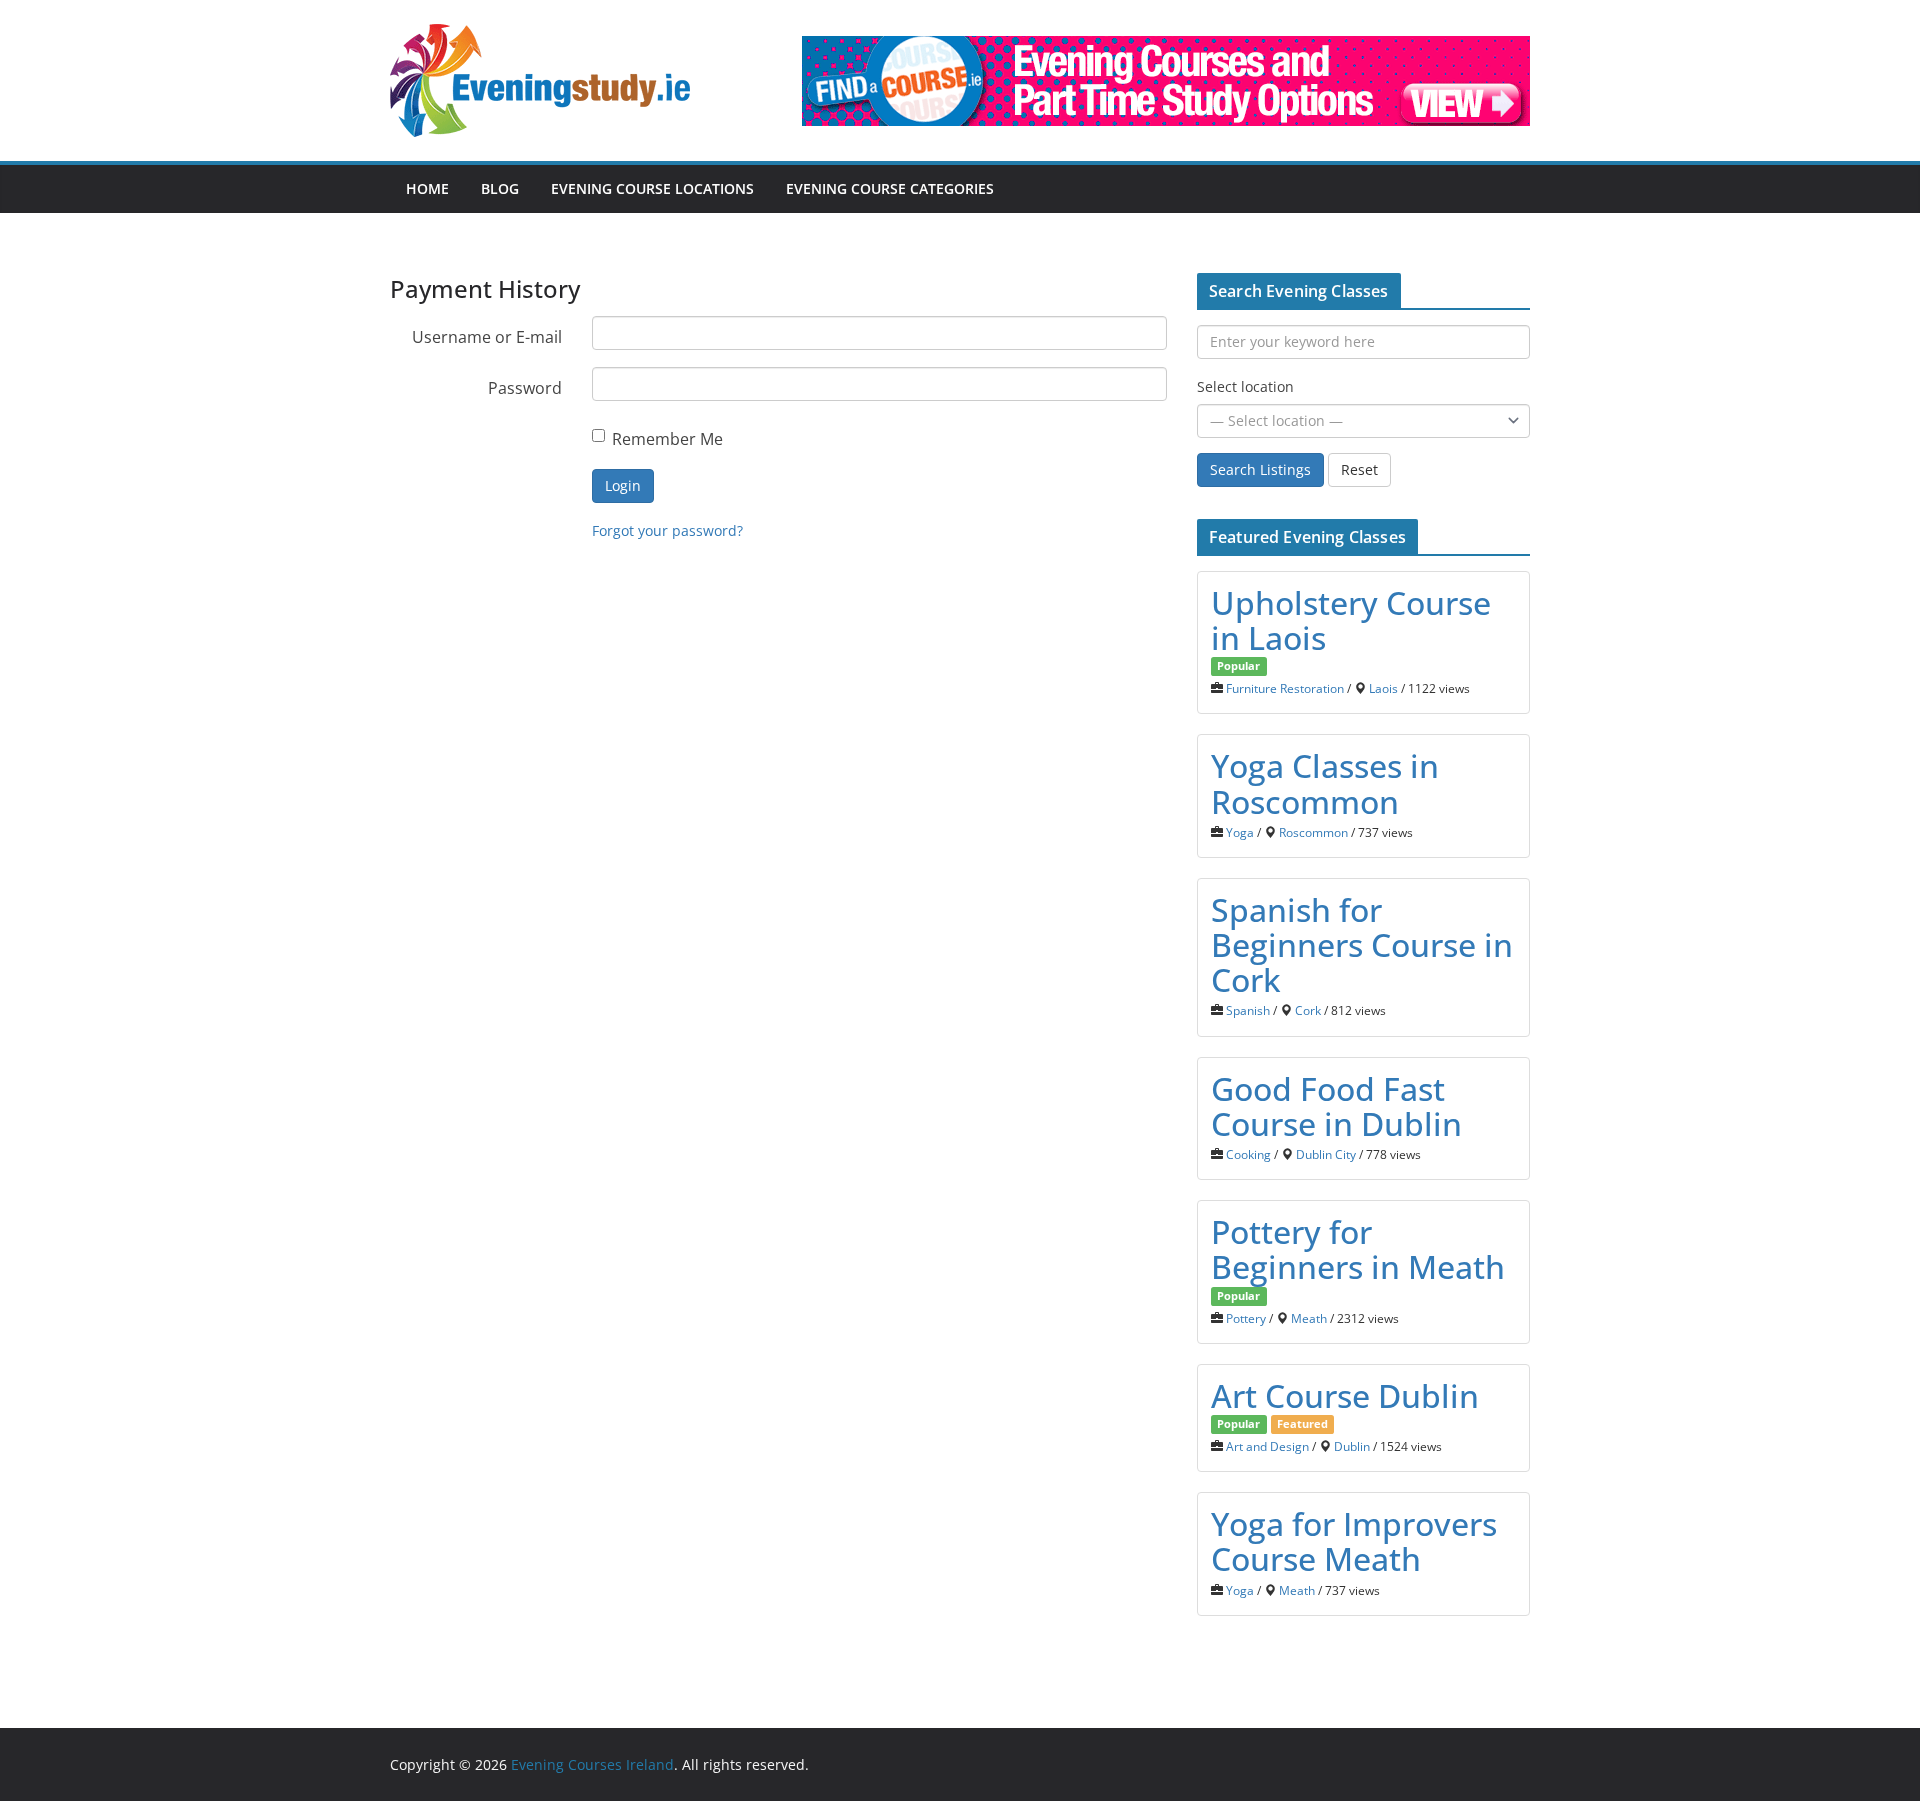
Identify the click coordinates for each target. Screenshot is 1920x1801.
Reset (1359, 469)
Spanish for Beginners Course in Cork (1362, 944)
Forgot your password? (667, 530)
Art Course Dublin (1345, 1395)
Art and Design (1267, 1446)
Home (427, 188)
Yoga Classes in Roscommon (1325, 783)
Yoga (1240, 832)
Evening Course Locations (652, 188)
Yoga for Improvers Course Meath (1354, 1541)
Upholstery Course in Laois (1351, 620)
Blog (500, 188)
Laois (1383, 688)
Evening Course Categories (890, 188)
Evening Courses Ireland (592, 1764)
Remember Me (667, 439)
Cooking (1248, 1154)
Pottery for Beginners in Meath (1358, 1249)
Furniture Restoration (1285, 688)
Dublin (1352, 1446)
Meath (1309, 1318)
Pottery (1246, 1318)
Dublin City (1326, 1154)
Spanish (1248, 1010)
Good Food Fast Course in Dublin (1336, 1106)
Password (525, 388)
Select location (1245, 386)
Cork (1308, 1010)
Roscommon (1313, 832)
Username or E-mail (487, 337)
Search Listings (1260, 469)
